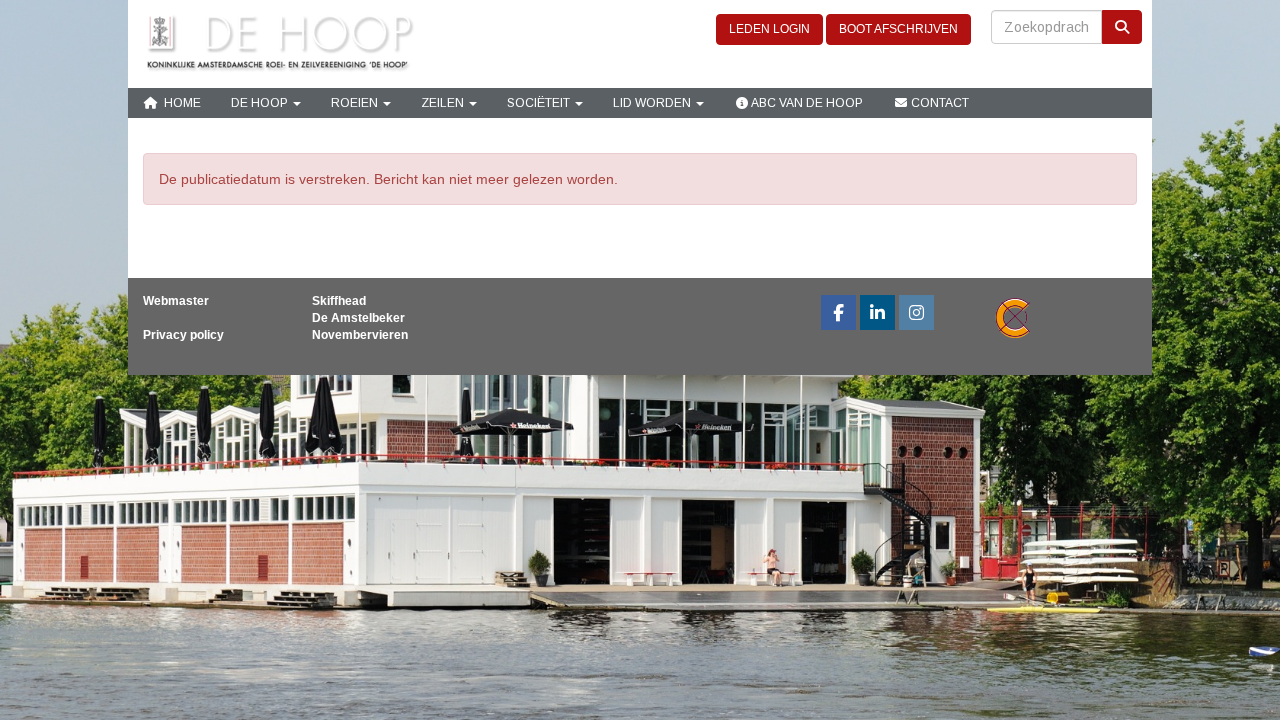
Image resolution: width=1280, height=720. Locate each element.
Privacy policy (183, 335)
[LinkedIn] (877, 315)
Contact (938, 103)
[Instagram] (916, 315)
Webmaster (176, 301)
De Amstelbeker (358, 318)
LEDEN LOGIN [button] (769, 29)
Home (179, 103)
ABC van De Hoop (806, 103)
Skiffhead (339, 301)
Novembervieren (360, 335)
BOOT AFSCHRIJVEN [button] (898, 29)
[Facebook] (838, 315)
